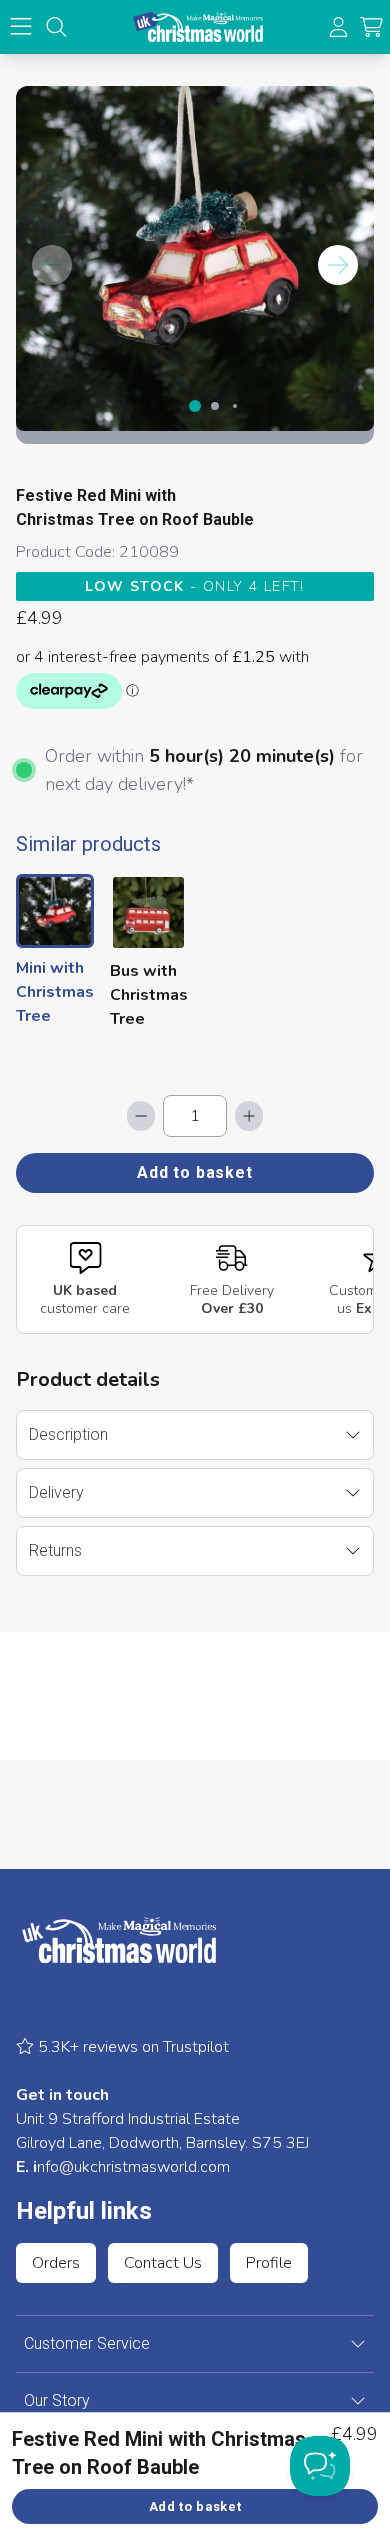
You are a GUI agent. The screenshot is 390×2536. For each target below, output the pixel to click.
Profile (269, 2263)
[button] (371, 27)
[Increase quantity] (249, 1116)
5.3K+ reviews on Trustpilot (131, 2047)
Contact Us (163, 2263)
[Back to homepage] (198, 27)
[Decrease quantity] (141, 1116)
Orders (56, 2263)
